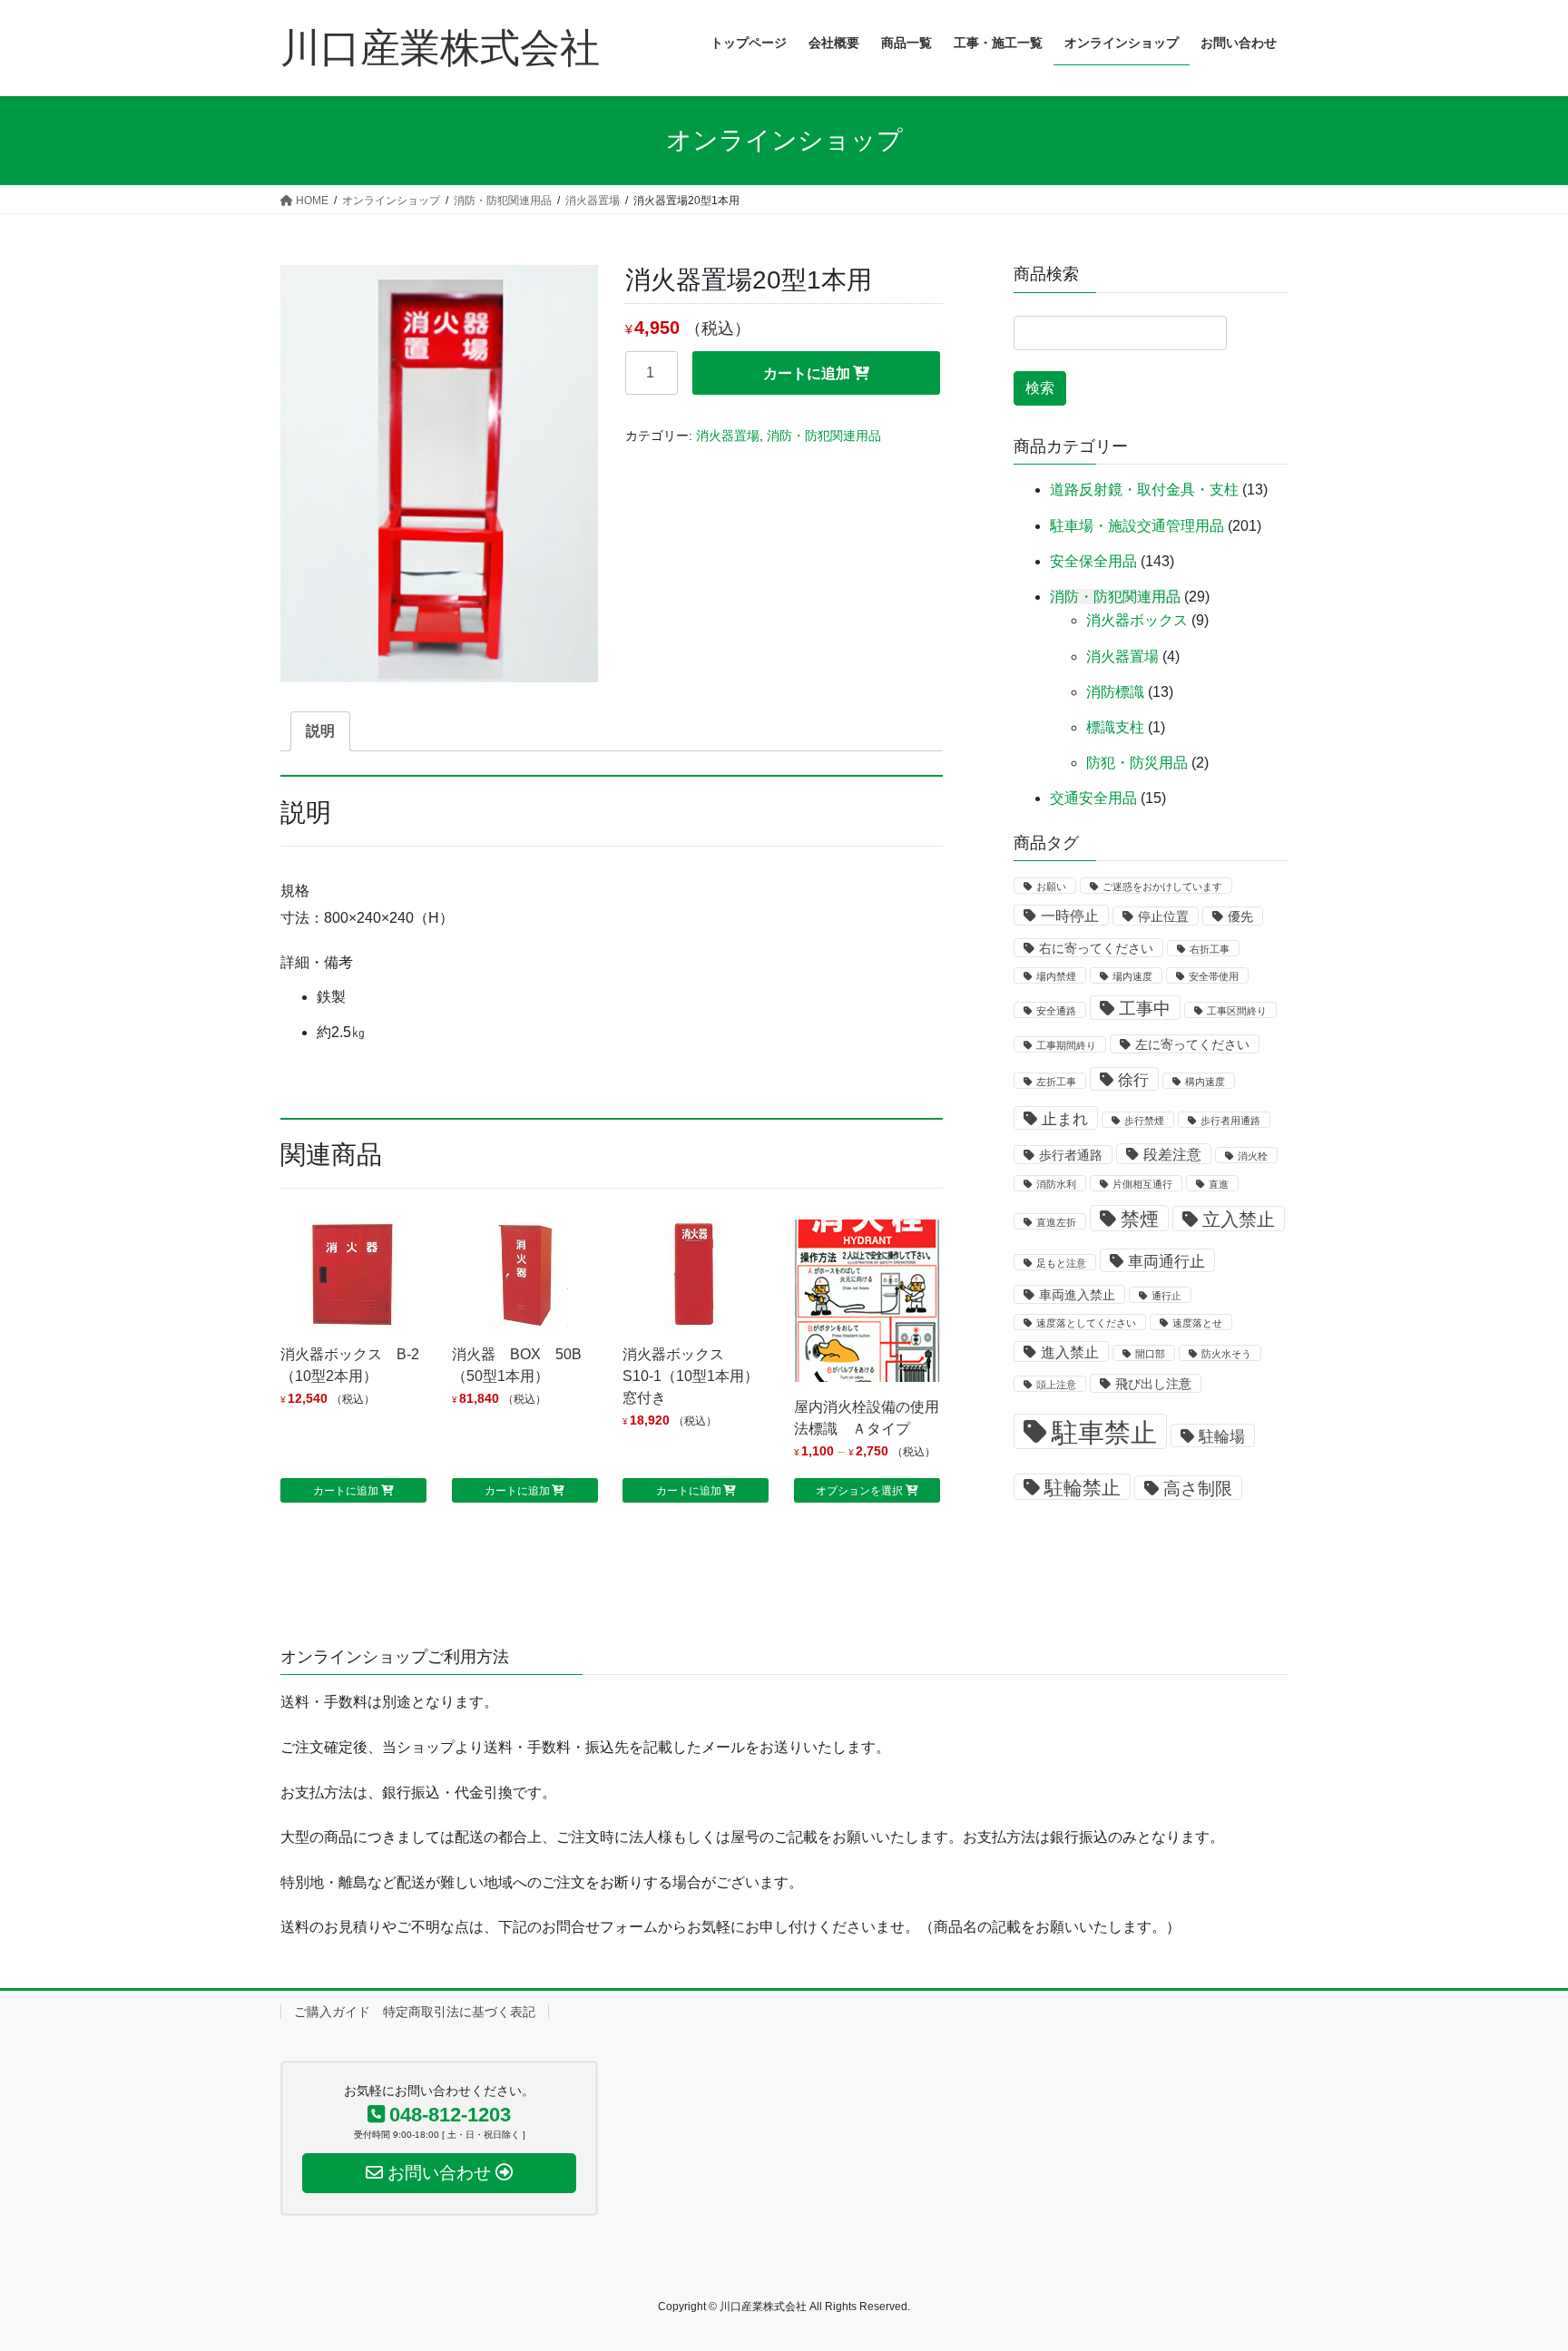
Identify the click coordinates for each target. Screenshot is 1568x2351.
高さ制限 (1198, 1489)
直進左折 (1056, 1222)
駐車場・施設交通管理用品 (1137, 526)
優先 (1240, 917)
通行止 (1166, 1296)
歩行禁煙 (1144, 1121)
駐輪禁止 (1083, 1488)
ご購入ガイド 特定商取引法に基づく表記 (415, 2012)
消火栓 (1253, 1156)
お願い (1051, 887)
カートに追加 (807, 373)
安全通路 (1056, 1011)
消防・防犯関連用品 (824, 436)
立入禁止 (1239, 1220)
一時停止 (1070, 916)
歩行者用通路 (1230, 1121)
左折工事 (1056, 1082)
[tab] (320, 731)
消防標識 (1115, 692)
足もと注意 (1061, 1263)
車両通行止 (1166, 1261)
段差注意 (1172, 1155)
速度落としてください (1086, 1323)
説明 (320, 731)
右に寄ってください (1096, 949)
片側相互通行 (1142, 1184)
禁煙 (1140, 1219)
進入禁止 (1070, 1352)
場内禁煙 (1056, 976)
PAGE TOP (1515, 2264)
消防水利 (1056, 1184)
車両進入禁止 (1077, 1295)
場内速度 (1132, 976)
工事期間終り (1066, 1045)
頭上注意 (1056, 1385)
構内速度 (1205, 1082)
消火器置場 (728, 436)
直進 (1219, 1184)
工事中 (1145, 1009)
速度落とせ (1197, 1323)
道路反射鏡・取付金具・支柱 (1144, 490)
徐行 (1133, 1080)
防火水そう (1226, 1354)
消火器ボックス (1137, 620)
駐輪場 (1222, 1436)
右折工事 (1210, 949)
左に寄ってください (1192, 1045)
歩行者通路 (1071, 1156)
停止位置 (1163, 917)
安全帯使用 (1214, 976)
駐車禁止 (1104, 1432)
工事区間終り (1237, 1011)
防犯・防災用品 (1137, 763)
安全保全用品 (1093, 561)
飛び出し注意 (1153, 1384)
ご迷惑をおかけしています (1162, 887)
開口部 (1150, 1354)
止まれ (1065, 1119)
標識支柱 (1115, 727)
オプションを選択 (859, 1491)
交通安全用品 (1093, 798)
